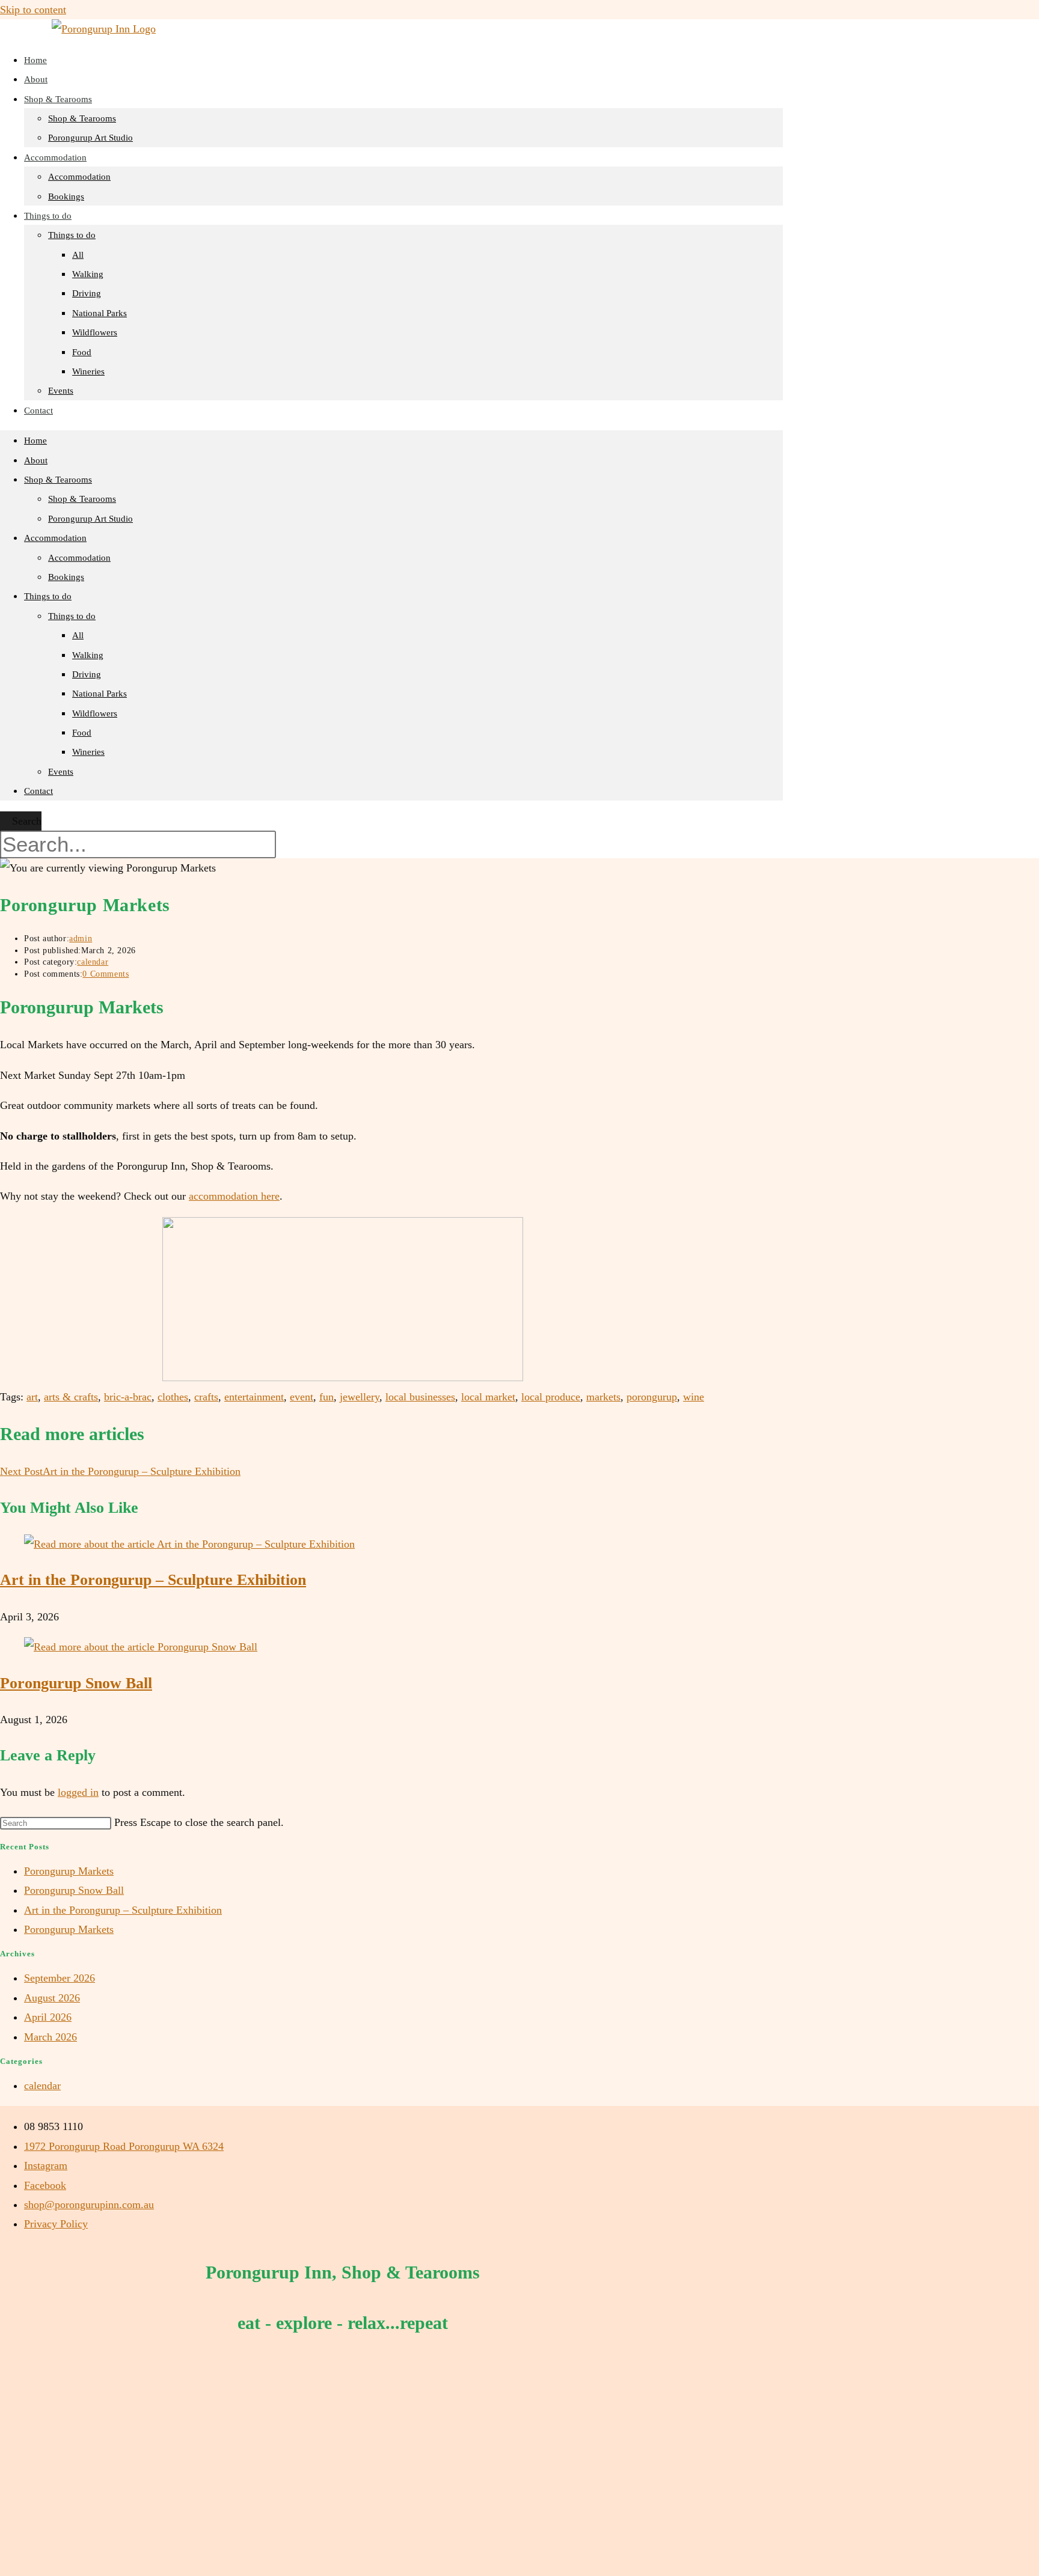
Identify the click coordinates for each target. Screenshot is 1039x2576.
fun (326, 1397)
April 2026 (48, 2017)
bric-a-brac (128, 1397)
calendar (93, 962)
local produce (551, 1397)
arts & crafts (71, 1397)
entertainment (254, 1397)
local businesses (420, 1397)
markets (603, 1397)
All (78, 255)
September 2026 (60, 1978)
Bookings (66, 577)
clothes (173, 1397)
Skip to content (33, 10)
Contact (38, 411)
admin (81, 939)
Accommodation (55, 157)
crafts (206, 1397)
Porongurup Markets (69, 1871)
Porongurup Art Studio (90, 138)
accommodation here (234, 1196)
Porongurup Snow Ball (76, 1683)
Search (27, 821)
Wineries (88, 371)
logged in (78, 1792)
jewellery (360, 1397)
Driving (87, 293)
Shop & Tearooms (58, 99)
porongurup (652, 1397)
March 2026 (51, 2037)
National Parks (100, 313)
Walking (88, 274)
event (302, 1397)
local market (488, 1397)
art (32, 1397)
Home (35, 441)
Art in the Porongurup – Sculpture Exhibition (153, 1580)
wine (694, 1397)
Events (61, 391)
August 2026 (52, 1998)
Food (82, 352)
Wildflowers (95, 332)
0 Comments (106, 974)
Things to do (48, 216)
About (36, 460)
